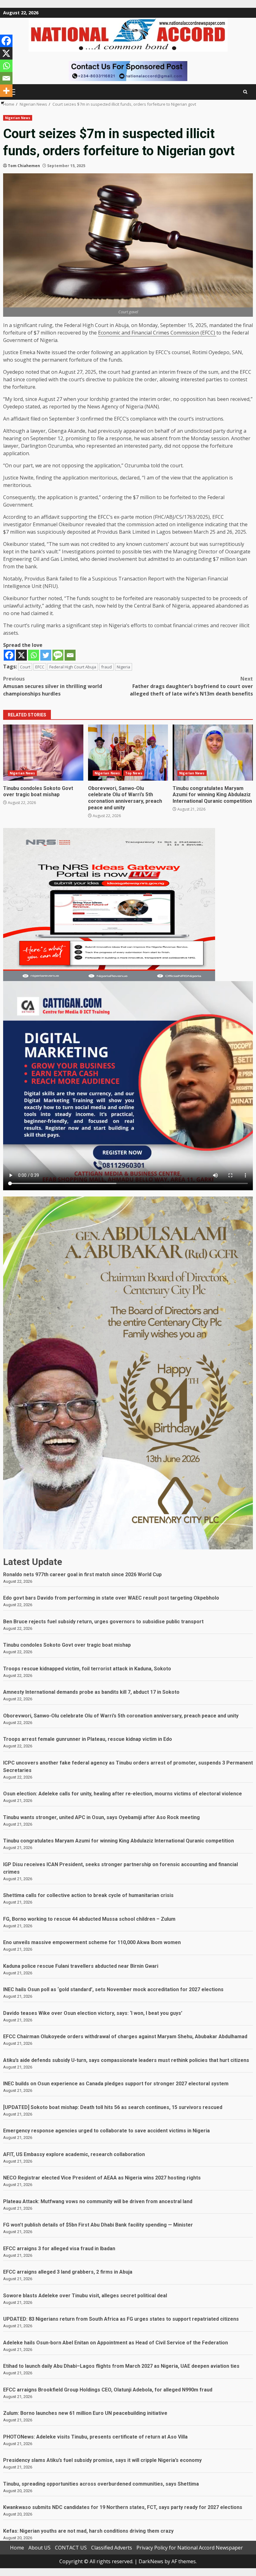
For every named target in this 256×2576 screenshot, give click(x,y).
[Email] (70, 655)
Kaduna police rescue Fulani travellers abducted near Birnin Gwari (81, 1966)
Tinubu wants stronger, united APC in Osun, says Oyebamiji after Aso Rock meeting (101, 1817)
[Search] (245, 92)
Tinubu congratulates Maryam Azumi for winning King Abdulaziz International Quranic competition (213, 753)
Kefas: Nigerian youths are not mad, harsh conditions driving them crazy (88, 2531)
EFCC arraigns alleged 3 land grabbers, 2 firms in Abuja (68, 2272)
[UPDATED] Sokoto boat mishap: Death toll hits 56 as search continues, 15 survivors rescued (113, 2107)
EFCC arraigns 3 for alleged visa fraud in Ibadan (59, 2249)
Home (17, 2548)
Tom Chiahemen (24, 166)
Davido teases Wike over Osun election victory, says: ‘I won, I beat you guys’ (93, 2013)
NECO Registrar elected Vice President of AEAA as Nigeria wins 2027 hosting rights (102, 2178)
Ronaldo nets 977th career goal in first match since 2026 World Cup (82, 1574)
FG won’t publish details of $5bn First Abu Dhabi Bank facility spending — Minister (98, 2225)
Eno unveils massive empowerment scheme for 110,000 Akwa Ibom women (92, 1942)
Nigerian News (18, 118)
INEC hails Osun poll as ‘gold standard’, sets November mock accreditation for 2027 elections (113, 1989)
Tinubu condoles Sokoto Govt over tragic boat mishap (43, 753)
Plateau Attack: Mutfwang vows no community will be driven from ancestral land (98, 2201)
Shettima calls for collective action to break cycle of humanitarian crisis (88, 1895)
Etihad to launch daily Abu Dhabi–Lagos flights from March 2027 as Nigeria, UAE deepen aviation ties (121, 2366)
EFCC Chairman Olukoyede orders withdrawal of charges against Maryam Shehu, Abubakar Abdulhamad (125, 2037)
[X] (21, 655)
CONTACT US (71, 2548)
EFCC (40, 667)
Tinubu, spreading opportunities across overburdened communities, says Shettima (101, 2484)
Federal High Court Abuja (73, 667)
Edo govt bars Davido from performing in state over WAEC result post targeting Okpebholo (111, 1598)
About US (39, 2548)
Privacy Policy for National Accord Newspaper (190, 2548)
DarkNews (151, 2561)
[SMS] (58, 655)
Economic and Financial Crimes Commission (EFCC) (157, 333)
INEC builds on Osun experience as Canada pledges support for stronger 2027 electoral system (116, 2084)
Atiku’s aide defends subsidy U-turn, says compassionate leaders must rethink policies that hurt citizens (126, 2060)
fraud (106, 667)
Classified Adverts (112, 2548)
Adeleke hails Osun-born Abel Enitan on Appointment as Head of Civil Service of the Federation (116, 2343)
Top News (134, 773)
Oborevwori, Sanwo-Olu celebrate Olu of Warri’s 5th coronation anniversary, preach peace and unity (128, 753)
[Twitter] (46, 655)
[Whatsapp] (34, 655)
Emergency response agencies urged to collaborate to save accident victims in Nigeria (106, 2131)
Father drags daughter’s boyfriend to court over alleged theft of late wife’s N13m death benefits (191, 686)
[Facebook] (9, 655)
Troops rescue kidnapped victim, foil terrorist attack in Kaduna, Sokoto (87, 1669)
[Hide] (2, 103)
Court (25, 667)
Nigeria (123, 667)
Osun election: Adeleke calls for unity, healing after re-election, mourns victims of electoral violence (123, 1794)
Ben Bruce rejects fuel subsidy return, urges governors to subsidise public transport (103, 1622)
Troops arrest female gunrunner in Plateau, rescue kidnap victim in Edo (88, 1739)
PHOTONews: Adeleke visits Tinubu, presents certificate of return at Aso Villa (95, 2437)
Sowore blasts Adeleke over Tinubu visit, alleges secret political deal (85, 2296)
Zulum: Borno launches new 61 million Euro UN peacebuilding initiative (85, 2413)
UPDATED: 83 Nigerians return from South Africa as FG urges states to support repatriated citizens (121, 2319)
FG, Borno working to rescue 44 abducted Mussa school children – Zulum (89, 1919)
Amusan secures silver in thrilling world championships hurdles (53, 686)
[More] (6, 91)
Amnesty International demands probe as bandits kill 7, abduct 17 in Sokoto (91, 1692)
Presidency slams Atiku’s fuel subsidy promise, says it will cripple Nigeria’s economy (102, 2460)
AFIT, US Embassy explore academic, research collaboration (74, 2154)
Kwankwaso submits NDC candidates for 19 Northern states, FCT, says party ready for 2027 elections (123, 2507)
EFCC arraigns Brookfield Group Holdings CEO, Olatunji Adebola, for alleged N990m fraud (108, 2390)
